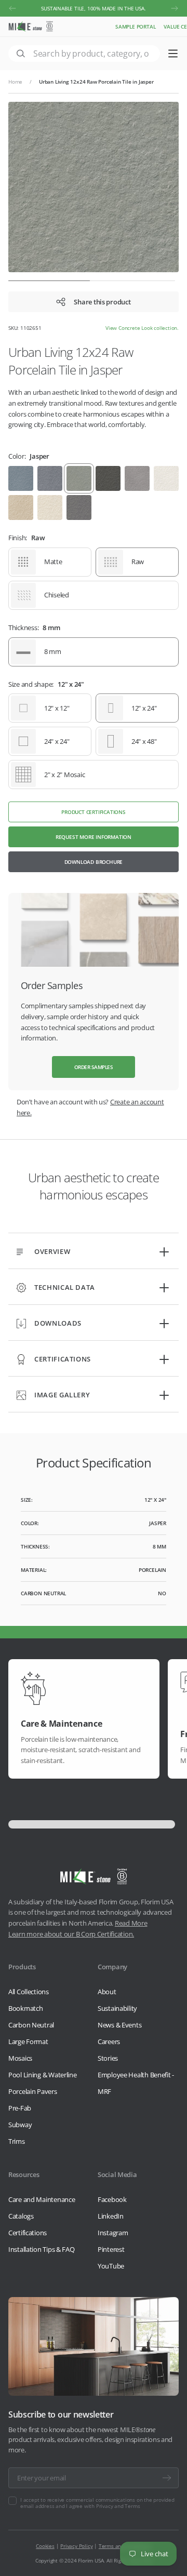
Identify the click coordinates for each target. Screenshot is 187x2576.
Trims (17, 2141)
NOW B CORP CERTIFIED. (94, 8)
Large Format (28, 2041)
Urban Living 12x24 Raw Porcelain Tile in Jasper (96, 82)
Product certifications (94, 812)
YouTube (111, 2266)
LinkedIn (111, 2216)
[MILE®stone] (31, 26)
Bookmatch (25, 2008)
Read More (131, 1923)
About (107, 1992)
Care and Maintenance (42, 2199)
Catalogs (21, 2216)
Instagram (113, 2233)
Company (112, 1967)
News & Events (119, 2025)
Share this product (102, 302)
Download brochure (94, 862)
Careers (109, 2041)
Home (15, 82)
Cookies (45, 2546)
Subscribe (167, 2478)
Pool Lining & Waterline (43, 2075)
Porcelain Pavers (33, 2091)
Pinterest (111, 2249)
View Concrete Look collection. (142, 328)
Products (22, 1967)
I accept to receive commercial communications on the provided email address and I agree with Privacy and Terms (97, 2503)
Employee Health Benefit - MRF (136, 2083)
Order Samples (94, 1067)
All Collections (29, 1992)
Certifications (28, 2233)
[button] (12, 8)
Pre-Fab (20, 2108)
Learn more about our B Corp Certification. (71, 1934)
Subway (20, 2125)
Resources (24, 2174)
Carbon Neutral (31, 2025)
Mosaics (20, 2058)
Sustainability (117, 2008)
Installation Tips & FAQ (42, 2249)
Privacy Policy (76, 2546)
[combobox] (84, 54)
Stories (108, 2058)
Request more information (94, 837)
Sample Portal (135, 26)
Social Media (117, 2174)
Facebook (112, 2199)
